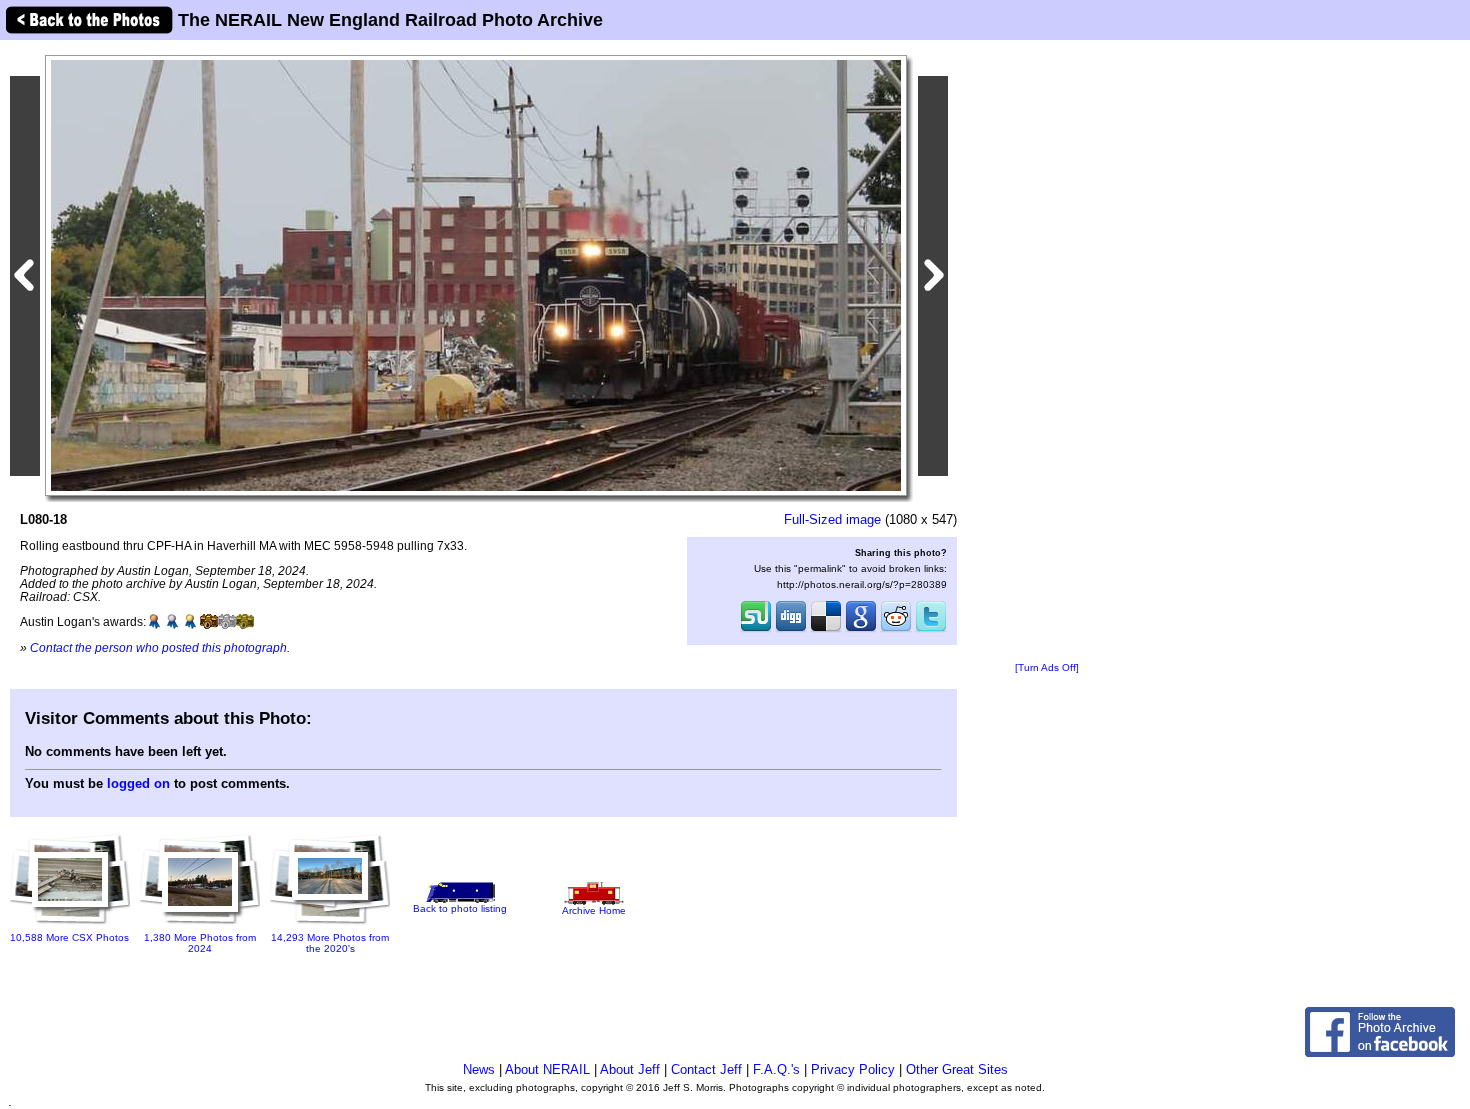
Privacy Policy (853, 1069)
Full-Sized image (832, 519)
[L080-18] (476, 274)
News (479, 1069)
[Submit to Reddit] (896, 630)
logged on (138, 783)
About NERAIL (547, 1069)
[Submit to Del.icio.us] (826, 630)
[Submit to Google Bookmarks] (861, 630)
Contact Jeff (706, 1069)
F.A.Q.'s (776, 1069)
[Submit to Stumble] (756, 630)
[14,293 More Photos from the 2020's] (330, 925)
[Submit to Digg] (791, 630)
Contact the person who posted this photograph (158, 647)
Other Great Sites (957, 1069)
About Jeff (630, 1069)
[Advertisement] (1047, 352)
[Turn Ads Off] (1047, 667)
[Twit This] (931, 630)
